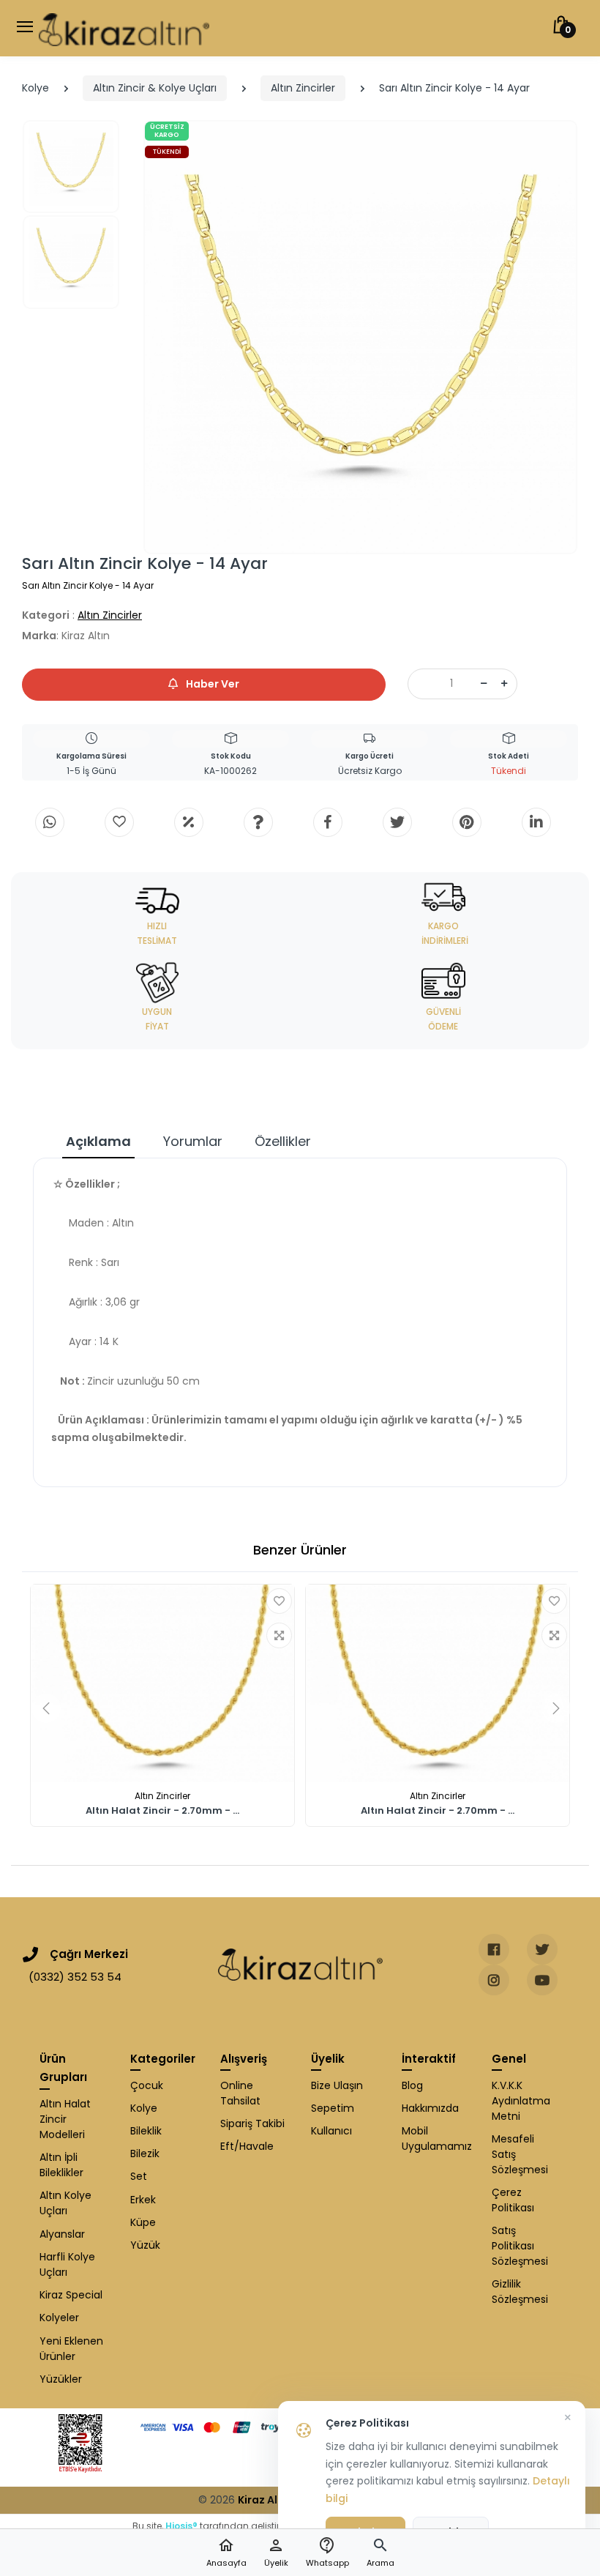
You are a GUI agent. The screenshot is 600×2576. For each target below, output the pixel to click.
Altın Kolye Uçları (65, 2203)
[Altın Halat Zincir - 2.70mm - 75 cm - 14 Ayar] (162, 1683)
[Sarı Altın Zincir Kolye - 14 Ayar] (360, 337)
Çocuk (147, 2085)
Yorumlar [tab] (193, 1141)
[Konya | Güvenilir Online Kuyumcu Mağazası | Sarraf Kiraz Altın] (300, 1965)
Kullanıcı (331, 2131)
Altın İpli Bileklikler (61, 2165)
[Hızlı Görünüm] (279, 1635)
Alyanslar (62, 2234)
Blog (412, 2085)
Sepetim (333, 2108)
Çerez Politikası (513, 2200)
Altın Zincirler (303, 88)
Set (139, 2176)
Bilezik (145, 2154)
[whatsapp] (50, 822)
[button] (380, 2553)
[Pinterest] (467, 822)
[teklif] (189, 822)
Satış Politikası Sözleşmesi (520, 2246)
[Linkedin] (536, 822)
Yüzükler (61, 2379)
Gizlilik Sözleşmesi (520, 2292)
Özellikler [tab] (283, 1141)
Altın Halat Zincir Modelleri (65, 2119)
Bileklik (146, 2131)
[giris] (119, 822)
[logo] (124, 28)
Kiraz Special (71, 2295)
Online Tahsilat (240, 2093)
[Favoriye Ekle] (279, 1601)
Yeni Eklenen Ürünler (71, 2349)
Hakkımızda (430, 2108)
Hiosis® (181, 2526)
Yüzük (145, 2245)
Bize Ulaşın (337, 2085)
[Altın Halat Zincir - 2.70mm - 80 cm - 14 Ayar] (438, 1683)
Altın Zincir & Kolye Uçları (155, 88)
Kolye (35, 88)
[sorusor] (258, 822)
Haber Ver (211, 684)
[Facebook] (328, 822)
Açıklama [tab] (98, 1141)
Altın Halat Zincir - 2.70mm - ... (162, 1811)
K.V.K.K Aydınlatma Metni (521, 2101)
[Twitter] (397, 822)
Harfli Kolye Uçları (67, 2264)
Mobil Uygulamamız (436, 2138)
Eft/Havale (247, 2146)
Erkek (143, 2200)
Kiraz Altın (265, 2500)
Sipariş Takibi (252, 2123)
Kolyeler (59, 2318)
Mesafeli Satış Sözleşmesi (520, 2154)
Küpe (143, 2222)
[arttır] (504, 684)
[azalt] (484, 684)
